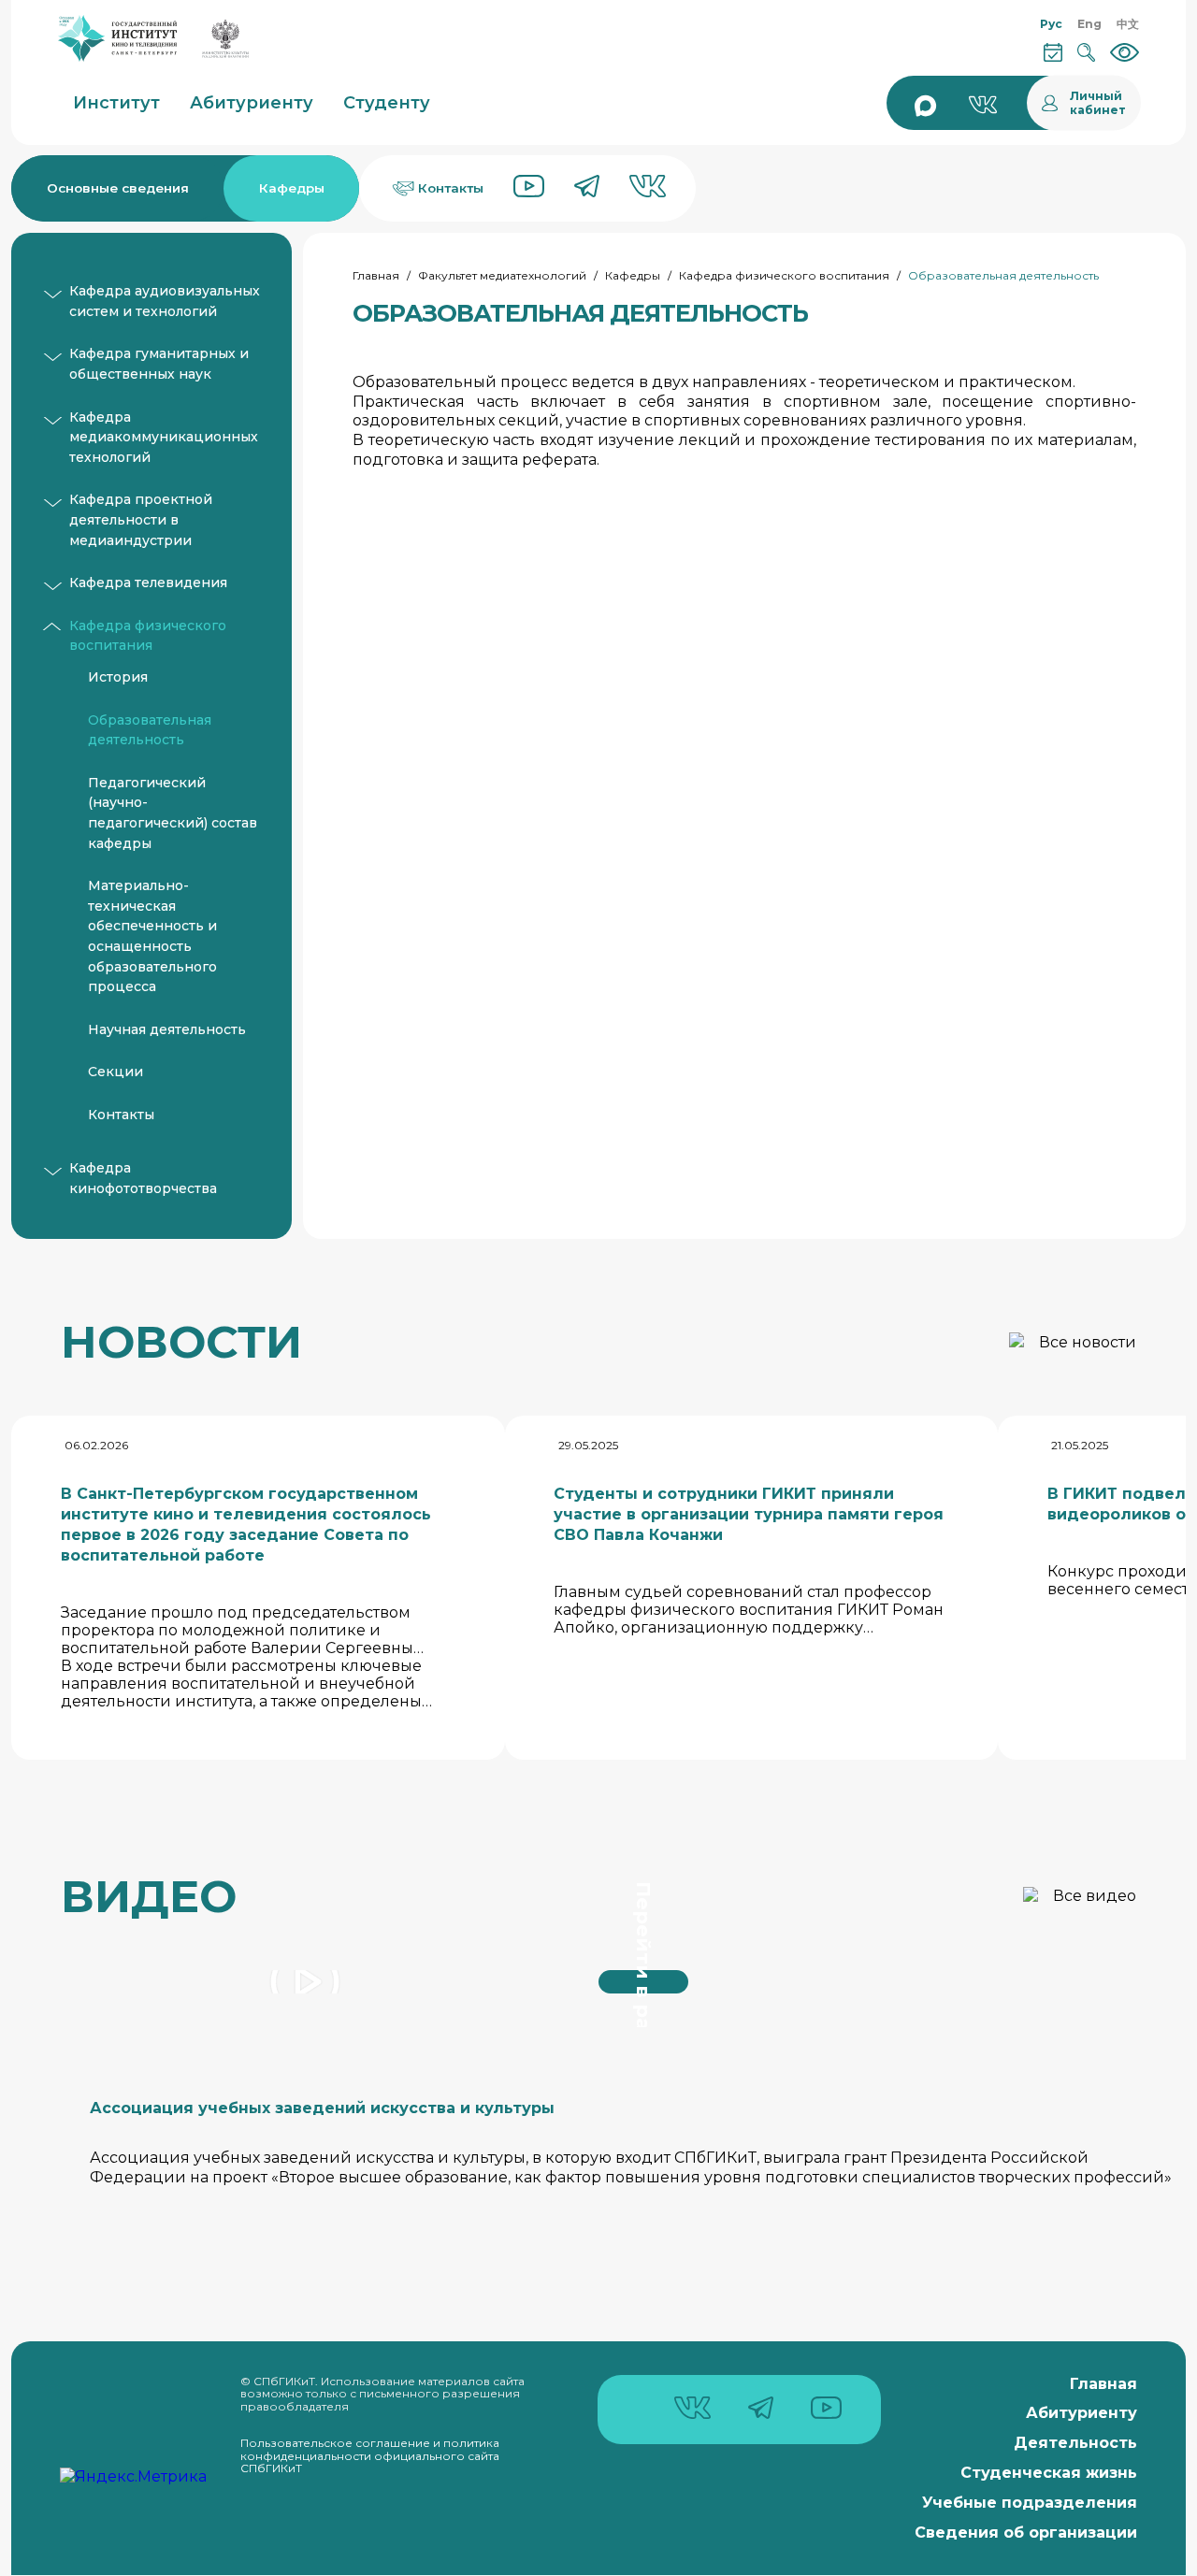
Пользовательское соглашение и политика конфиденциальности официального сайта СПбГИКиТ (370, 2455)
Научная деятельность (167, 1029)
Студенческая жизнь (1049, 2473)
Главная (376, 275)
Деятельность (1075, 2443)
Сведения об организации (1026, 2533)
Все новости (1088, 1342)
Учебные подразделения (1030, 2503)
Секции (115, 1072)
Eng (1089, 24)
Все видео (1095, 1896)
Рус (1051, 24)
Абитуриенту (1082, 2413)
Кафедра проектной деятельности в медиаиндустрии (141, 519)
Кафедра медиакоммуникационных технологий (164, 437)
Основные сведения (118, 188)
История (118, 677)
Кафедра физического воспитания (784, 275)
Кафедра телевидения (148, 583)
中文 (1128, 24)
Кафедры (292, 188)
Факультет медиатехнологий (502, 275)
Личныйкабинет (1098, 103)
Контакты (121, 1115)
